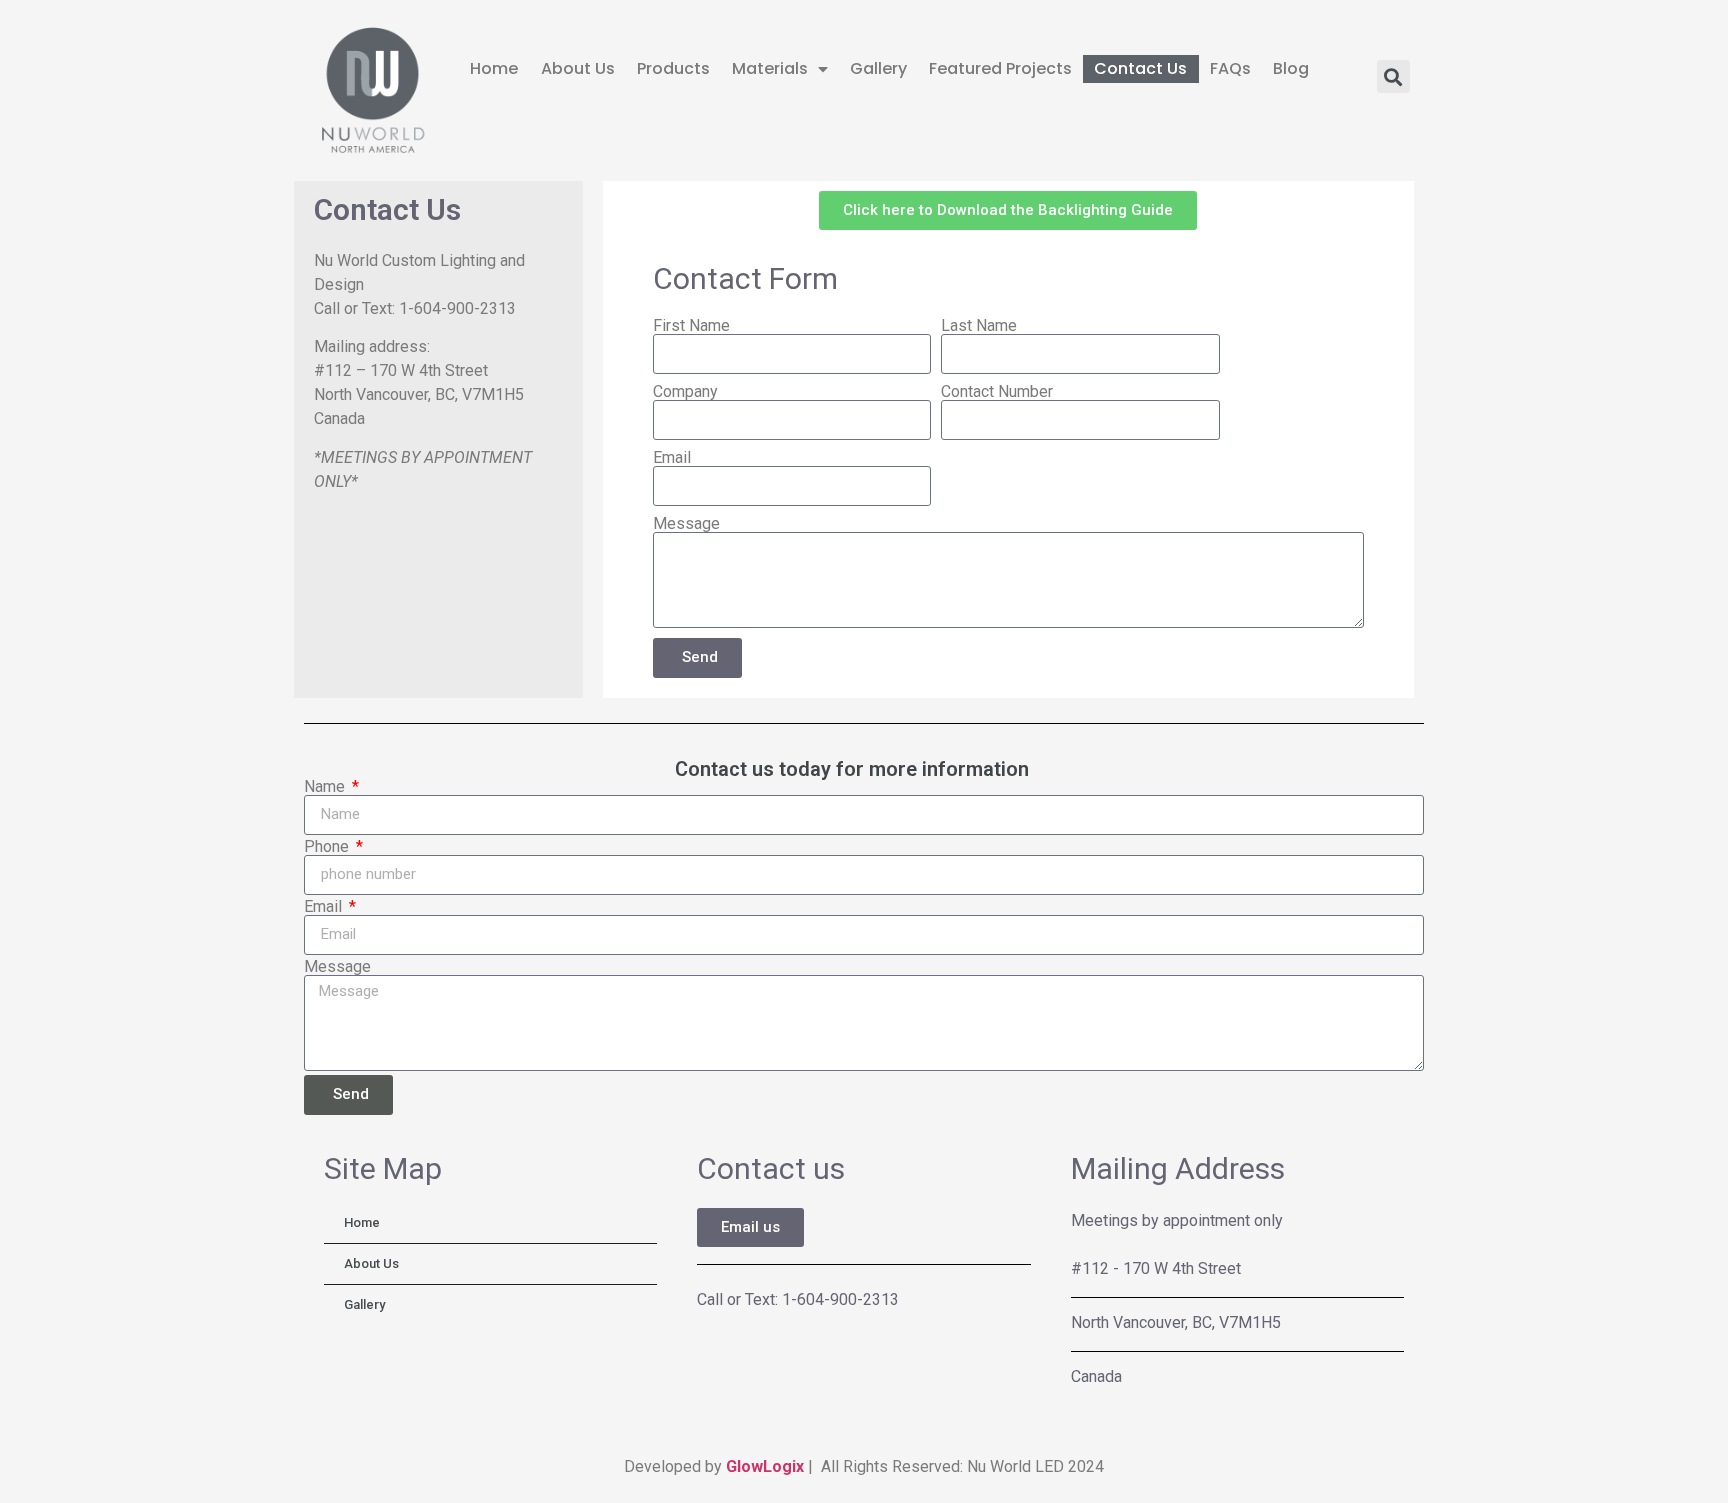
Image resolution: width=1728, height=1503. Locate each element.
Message (686, 524)
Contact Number (997, 392)
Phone (328, 847)
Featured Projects (1000, 68)
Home (494, 68)
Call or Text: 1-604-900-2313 (798, 1299)
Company (685, 392)
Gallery (878, 68)
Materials (770, 68)
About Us (578, 68)
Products (673, 68)
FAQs (1230, 68)
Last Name (979, 326)
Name (326, 787)
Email (672, 458)
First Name (691, 326)
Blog (1291, 68)
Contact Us (1140, 68)
